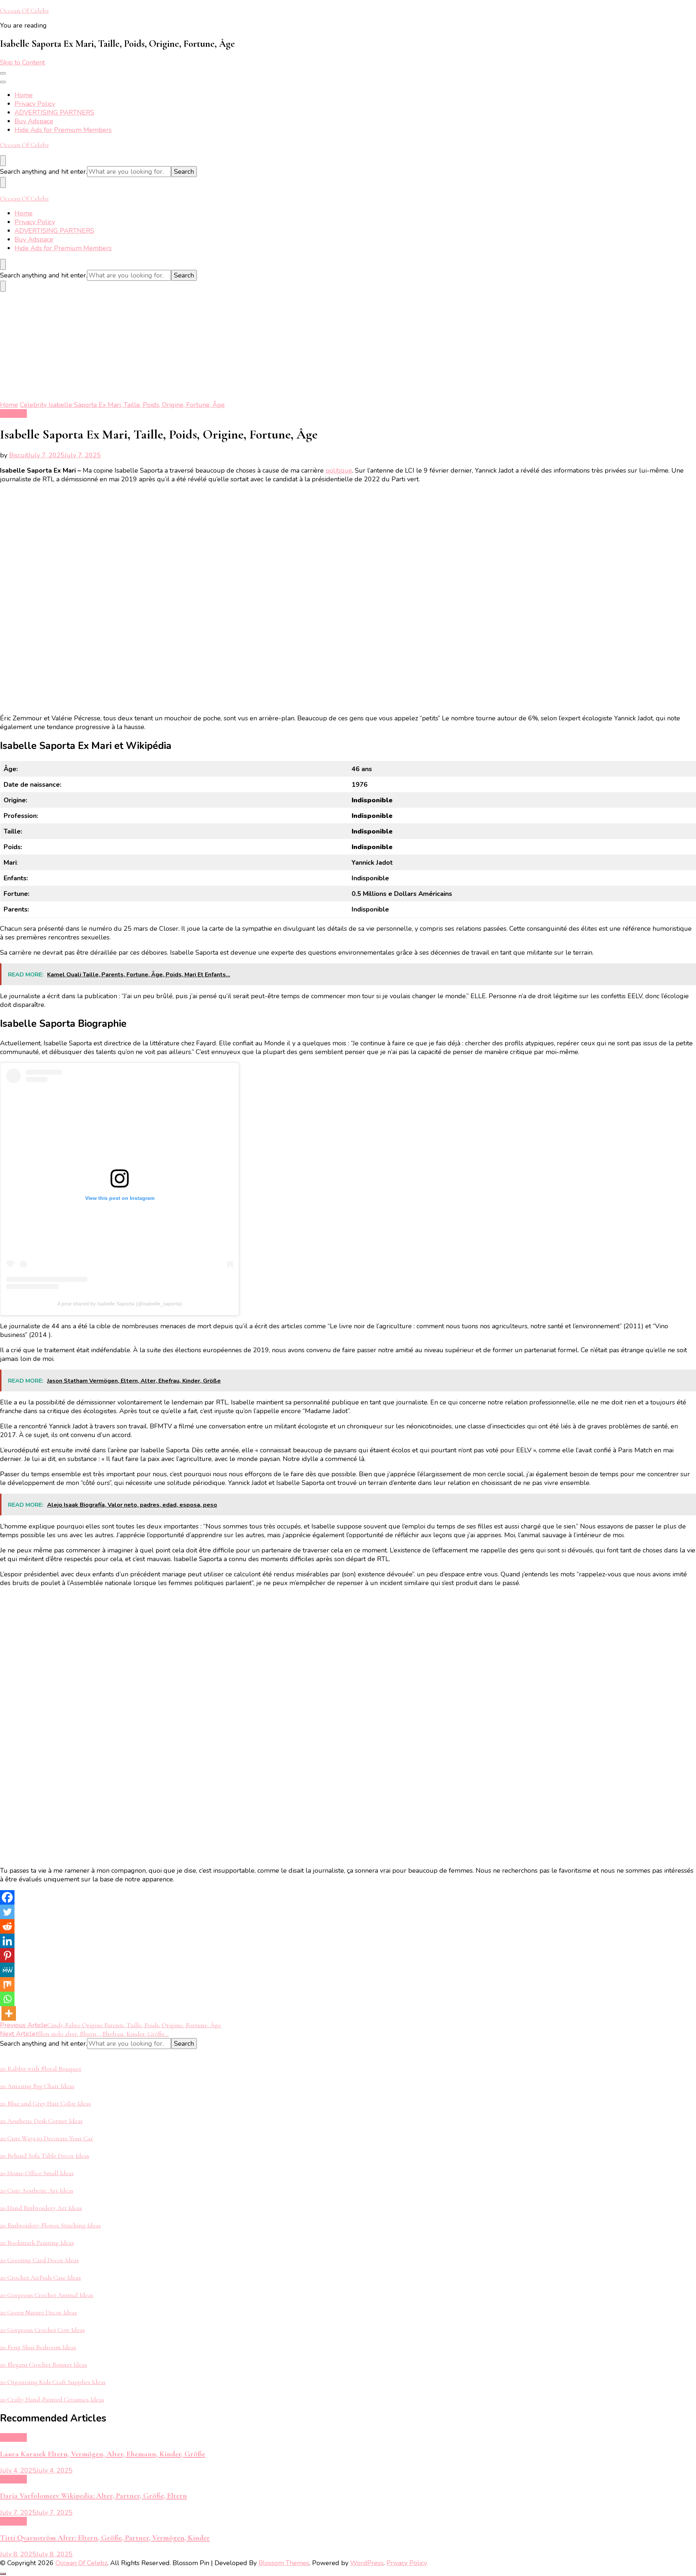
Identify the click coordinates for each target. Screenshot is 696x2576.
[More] (9, 2013)
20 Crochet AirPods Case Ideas (40, 2277)
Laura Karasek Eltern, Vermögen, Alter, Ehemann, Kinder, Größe (103, 2454)
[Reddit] (7, 1926)
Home (24, 95)
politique (339, 470)
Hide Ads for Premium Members (63, 130)
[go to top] (3, 2574)
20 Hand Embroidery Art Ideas (41, 2208)
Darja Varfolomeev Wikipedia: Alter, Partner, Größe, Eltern (94, 2496)
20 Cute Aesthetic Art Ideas (37, 2190)
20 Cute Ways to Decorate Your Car (47, 2138)
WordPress (367, 2563)
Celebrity (13, 413)
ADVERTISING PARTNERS (54, 112)
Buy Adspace (34, 121)
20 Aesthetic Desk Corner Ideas (41, 2121)
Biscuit (19, 455)
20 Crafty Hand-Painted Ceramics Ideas (52, 2399)
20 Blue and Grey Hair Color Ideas (45, 2103)
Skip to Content (22, 62)
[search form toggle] (3, 161)
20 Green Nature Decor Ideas (38, 2312)
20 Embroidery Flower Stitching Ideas (50, 2225)
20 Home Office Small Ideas (37, 2173)
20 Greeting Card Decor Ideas (39, 2260)
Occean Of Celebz (24, 11)
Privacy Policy (35, 104)
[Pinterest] (7, 1955)
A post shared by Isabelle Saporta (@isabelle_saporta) (120, 1304)
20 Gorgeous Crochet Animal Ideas (47, 2295)
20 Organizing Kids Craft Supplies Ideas (53, 2382)
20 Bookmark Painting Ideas (37, 2243)
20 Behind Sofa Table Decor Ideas (45, 2156)
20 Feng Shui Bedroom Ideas (38, 2347)
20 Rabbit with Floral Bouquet (41, 2069)
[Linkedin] (7, 1941)
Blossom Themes (284, 2563)
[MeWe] (7, 1970)
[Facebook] (7, 1897)
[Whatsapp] (7, 1999)
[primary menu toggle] (3, 73)
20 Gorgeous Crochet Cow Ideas (42, 2330)
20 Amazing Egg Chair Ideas (37, 2086)
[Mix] (7, 1984)
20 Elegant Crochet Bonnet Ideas (43, 2365)
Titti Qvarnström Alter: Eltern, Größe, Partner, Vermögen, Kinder (105, 2538)
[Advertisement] (348, 346)
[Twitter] (7, 1912)
